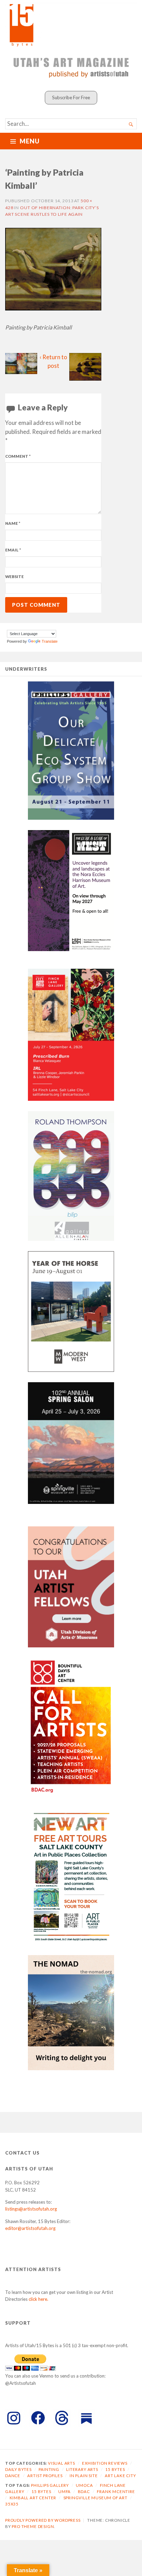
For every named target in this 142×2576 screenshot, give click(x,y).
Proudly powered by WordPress (43, 2520)
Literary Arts (82, 2469)
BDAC (84, 2491)
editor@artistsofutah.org (30, 2228)
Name (13, 523)
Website (14, 576)
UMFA (64, 2491)
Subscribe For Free (71, 97)
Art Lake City (120, 2476)
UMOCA (84, 2485)
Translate (50, 641)
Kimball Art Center (33, 2498)
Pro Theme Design (33, 2526)
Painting (49, 2469)
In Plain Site (84, 2476)
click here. (38, 2299)
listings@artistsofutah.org (31, 2209)
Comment (18, 456)
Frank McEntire (116, 2491)
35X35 (12, 2504)
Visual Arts (62, 2463)
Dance (13, 2476)
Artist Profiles (45, 2476)
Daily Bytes (18, 2469)
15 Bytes (115, 2469)
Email (13, 550)
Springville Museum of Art (95, 2498)
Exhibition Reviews (105, 2463)
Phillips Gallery (50, 2485)
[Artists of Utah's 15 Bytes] (71, 24)
